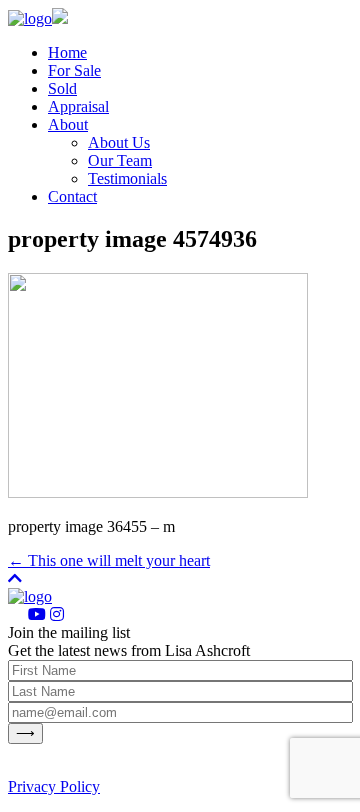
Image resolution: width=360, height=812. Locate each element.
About (68, 124)
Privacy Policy (54, 786)
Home (67, 52)
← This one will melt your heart (109, 560)
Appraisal (78, 106)
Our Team (120, 160)
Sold (62, 88)
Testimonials (127, 178)
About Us (119, 142)
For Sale (74, 70)
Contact (72, 196)
